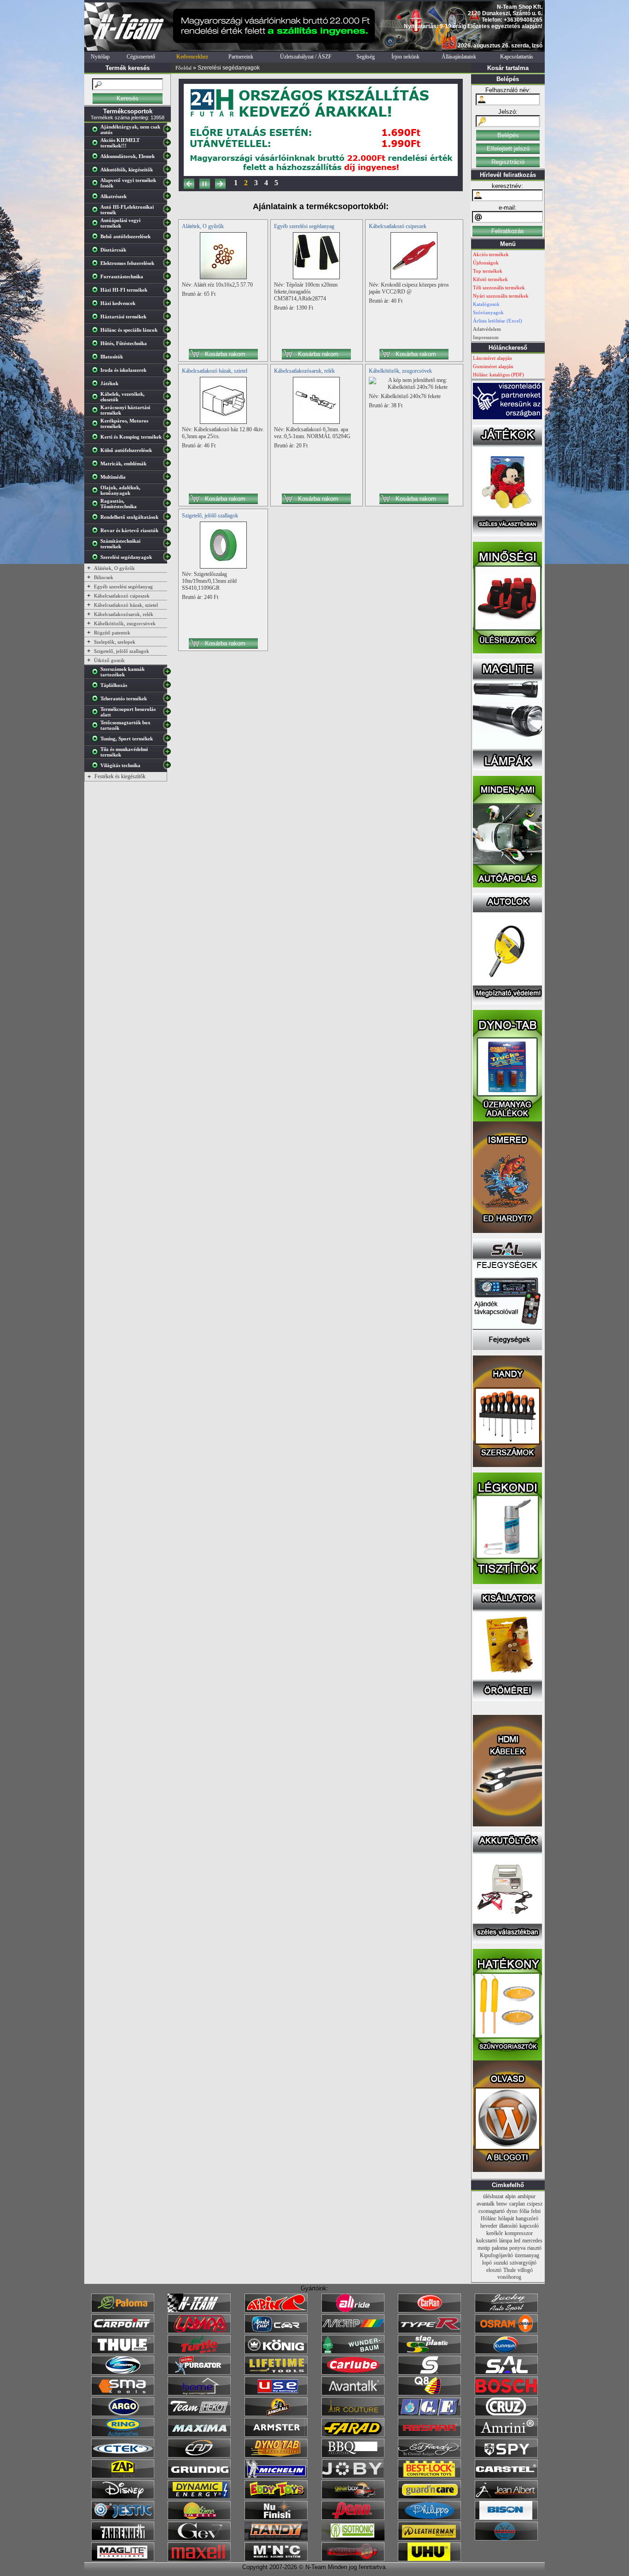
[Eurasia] (506, 2352)
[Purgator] (199, 2373)
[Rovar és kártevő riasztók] (97, 532)
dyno (512, 2211)
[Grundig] (199, 2476)
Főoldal (183, 68)
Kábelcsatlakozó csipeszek (122, 596)
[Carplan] (429, 2311)
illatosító (508, 2226)
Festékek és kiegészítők (120, 776)
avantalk (486, 2204)
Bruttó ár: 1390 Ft (294, 308)
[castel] (506, 2476)
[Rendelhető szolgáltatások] (97, 519)
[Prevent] (353, 2559)
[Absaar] (429, 2435)
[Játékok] (97, 385)
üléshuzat (493, 2196)
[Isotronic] (353, 2539)
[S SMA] (123, 2394)
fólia (524, 2211)
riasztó (534, 2248)
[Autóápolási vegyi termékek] (97, 225)
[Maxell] (199, 2559)
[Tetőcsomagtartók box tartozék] (97, 727)
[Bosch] (506, 2394)
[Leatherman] (429, 2539)
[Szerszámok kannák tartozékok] (97, 674)
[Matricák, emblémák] (97, 465)
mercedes (532, 2241)
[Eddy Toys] (276, 2497)
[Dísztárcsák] (97, 252)
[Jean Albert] (506, 2497)
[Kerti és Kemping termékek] (97, 439)
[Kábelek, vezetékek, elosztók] (97, 399)
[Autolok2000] (507, 1003)
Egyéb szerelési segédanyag (123, 587)
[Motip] (353, 2331)
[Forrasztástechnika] (97, 278)
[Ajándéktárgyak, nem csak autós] (97, 131)
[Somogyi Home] (199, 2394)
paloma (500, 2248)
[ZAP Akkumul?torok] (123, 2476)
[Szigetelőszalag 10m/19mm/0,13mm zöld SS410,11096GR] (223, 567)
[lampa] (199, 2331)
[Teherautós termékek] (97, 700)
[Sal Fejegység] (507, 1348)
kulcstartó (487, 2241)
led (517, 2241)
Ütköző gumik (109, 660)
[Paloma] (123, 2311)
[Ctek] (123, 2456)
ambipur (527, 2196)
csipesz (535, 2204)
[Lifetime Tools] (276, 2373)
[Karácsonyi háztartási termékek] (97, 412)
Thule (510, 2270)
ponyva (517, 2248)
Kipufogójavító (496, 2255)
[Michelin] (276, 2476)
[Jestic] (123, 2518)
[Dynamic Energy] (199, 2497)
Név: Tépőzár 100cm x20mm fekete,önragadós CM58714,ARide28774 (306, 292)
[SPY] (506, 2456)
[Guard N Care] (429, 2497)
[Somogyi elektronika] (429, 2373)
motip (484, 2248)
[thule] (123, 2352)
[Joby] (353, 2476)
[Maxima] (199, 2435)
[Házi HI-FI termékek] (97, 292)
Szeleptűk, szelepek (115, 642)
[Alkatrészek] (97, 198)
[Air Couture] (353, 2414)
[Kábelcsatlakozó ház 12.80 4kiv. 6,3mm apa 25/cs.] (223, 422)
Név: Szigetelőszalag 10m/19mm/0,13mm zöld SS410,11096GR (209, 581)
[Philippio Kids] (429, 2518)
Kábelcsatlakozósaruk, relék (124, 614)
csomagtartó (492, 2211)
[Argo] (123, 2414)
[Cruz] (506, 2414)
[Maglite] (123, 2559)
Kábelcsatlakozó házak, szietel (126, 605)
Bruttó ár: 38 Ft (386, 405)
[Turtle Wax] (199, 2352)
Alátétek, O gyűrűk (114, 568)
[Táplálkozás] (97, 687)
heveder (489, 2226)
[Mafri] (506, 2539)
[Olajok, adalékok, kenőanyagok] (97, 492)
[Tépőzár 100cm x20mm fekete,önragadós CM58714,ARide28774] (316, 277)
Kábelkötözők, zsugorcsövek (125, 623)
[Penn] (353, 2518)
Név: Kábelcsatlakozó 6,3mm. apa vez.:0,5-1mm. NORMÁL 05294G (312, 433)
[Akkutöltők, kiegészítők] (97, 171)
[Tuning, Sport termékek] (97, 740)
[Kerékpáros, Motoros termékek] (97, 425)
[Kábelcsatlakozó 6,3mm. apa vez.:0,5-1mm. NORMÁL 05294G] (316, 422)
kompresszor (519, 2233)
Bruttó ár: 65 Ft (199, 294)
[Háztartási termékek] (97, 318)
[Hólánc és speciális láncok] (97, 332)
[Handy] (276, 2539)
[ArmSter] (276, 2435)
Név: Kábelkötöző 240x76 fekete (405, 396)
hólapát (506, 2218)
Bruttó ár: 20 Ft (291, 446)
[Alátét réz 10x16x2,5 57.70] (223, 277)
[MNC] (276, 2559)
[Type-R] (429, 2331)
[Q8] (429, 2394)
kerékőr (495, 2233)
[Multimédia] (97, 479)
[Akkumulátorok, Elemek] (97, 158)
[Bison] (506, 2518)
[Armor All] (276, 2414)
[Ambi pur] (276, 2331)
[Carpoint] (123, 2331)
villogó (525, 2270)
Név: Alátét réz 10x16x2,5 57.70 (217, 285)
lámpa (506, 2241)
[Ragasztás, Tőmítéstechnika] (97, 505)
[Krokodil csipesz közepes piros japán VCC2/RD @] (414, 277)
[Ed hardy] (429, 2456)
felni (536, 2211)
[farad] (353, 2435)
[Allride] (353, 2311)
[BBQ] (353, 2456)
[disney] (123, 2497)
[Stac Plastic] (429, 2352)
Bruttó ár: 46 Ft (199, 446)
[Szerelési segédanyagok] (97, 559)
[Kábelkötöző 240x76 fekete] (414, 387)
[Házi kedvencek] (97, 305)
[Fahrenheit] (123, 2539)
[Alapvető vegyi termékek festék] (97, 185)
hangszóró (527, 2218)
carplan (517, 2204)
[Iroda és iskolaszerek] (97, 372)
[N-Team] (199, 2311)
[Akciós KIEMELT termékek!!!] (97, 145)
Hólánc (489, 2218)
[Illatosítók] (97, 358)
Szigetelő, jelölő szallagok (122, 651)
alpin (510, 2196)
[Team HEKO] (199, 2414)
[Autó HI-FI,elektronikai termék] (97, 211)
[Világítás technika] (97, 767)
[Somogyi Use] (276, 2394)
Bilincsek (104, 577)
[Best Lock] (429, 2476)
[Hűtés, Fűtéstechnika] (97, 345)
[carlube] (353, 2373)
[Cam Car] (199, 2456)
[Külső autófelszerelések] (97, 452)
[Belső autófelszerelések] (97, 238)
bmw (502, 2204)
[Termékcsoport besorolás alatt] (97, 714)
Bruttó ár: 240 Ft (200, 597)
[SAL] (506, 2373)
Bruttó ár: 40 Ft (386, 301)
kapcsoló (529, 2226)
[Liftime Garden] (199, 2518)
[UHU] (429, 2559)
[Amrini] (506, 2435)
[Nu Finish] (276, 2518)
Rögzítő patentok (112, 633)
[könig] (276, 2352)
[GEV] (199, 2539)
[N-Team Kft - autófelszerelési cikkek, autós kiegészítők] (128, 49)
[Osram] (506, 2331)
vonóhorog (509, 2277)
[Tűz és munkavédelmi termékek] (97, 754)
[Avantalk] (353, 2394)
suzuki (501, 2263)
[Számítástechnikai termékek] (97, 546)
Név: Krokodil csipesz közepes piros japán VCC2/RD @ (409, 288)
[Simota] (123, 2373)
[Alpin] (276, 2311)
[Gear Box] (353, 2497)
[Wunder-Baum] (353, 2352)
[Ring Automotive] (123, 2435)
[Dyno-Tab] (276, 2456)
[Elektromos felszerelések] (97, 265)
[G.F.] (429, 2414)
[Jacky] (506, 2311)
